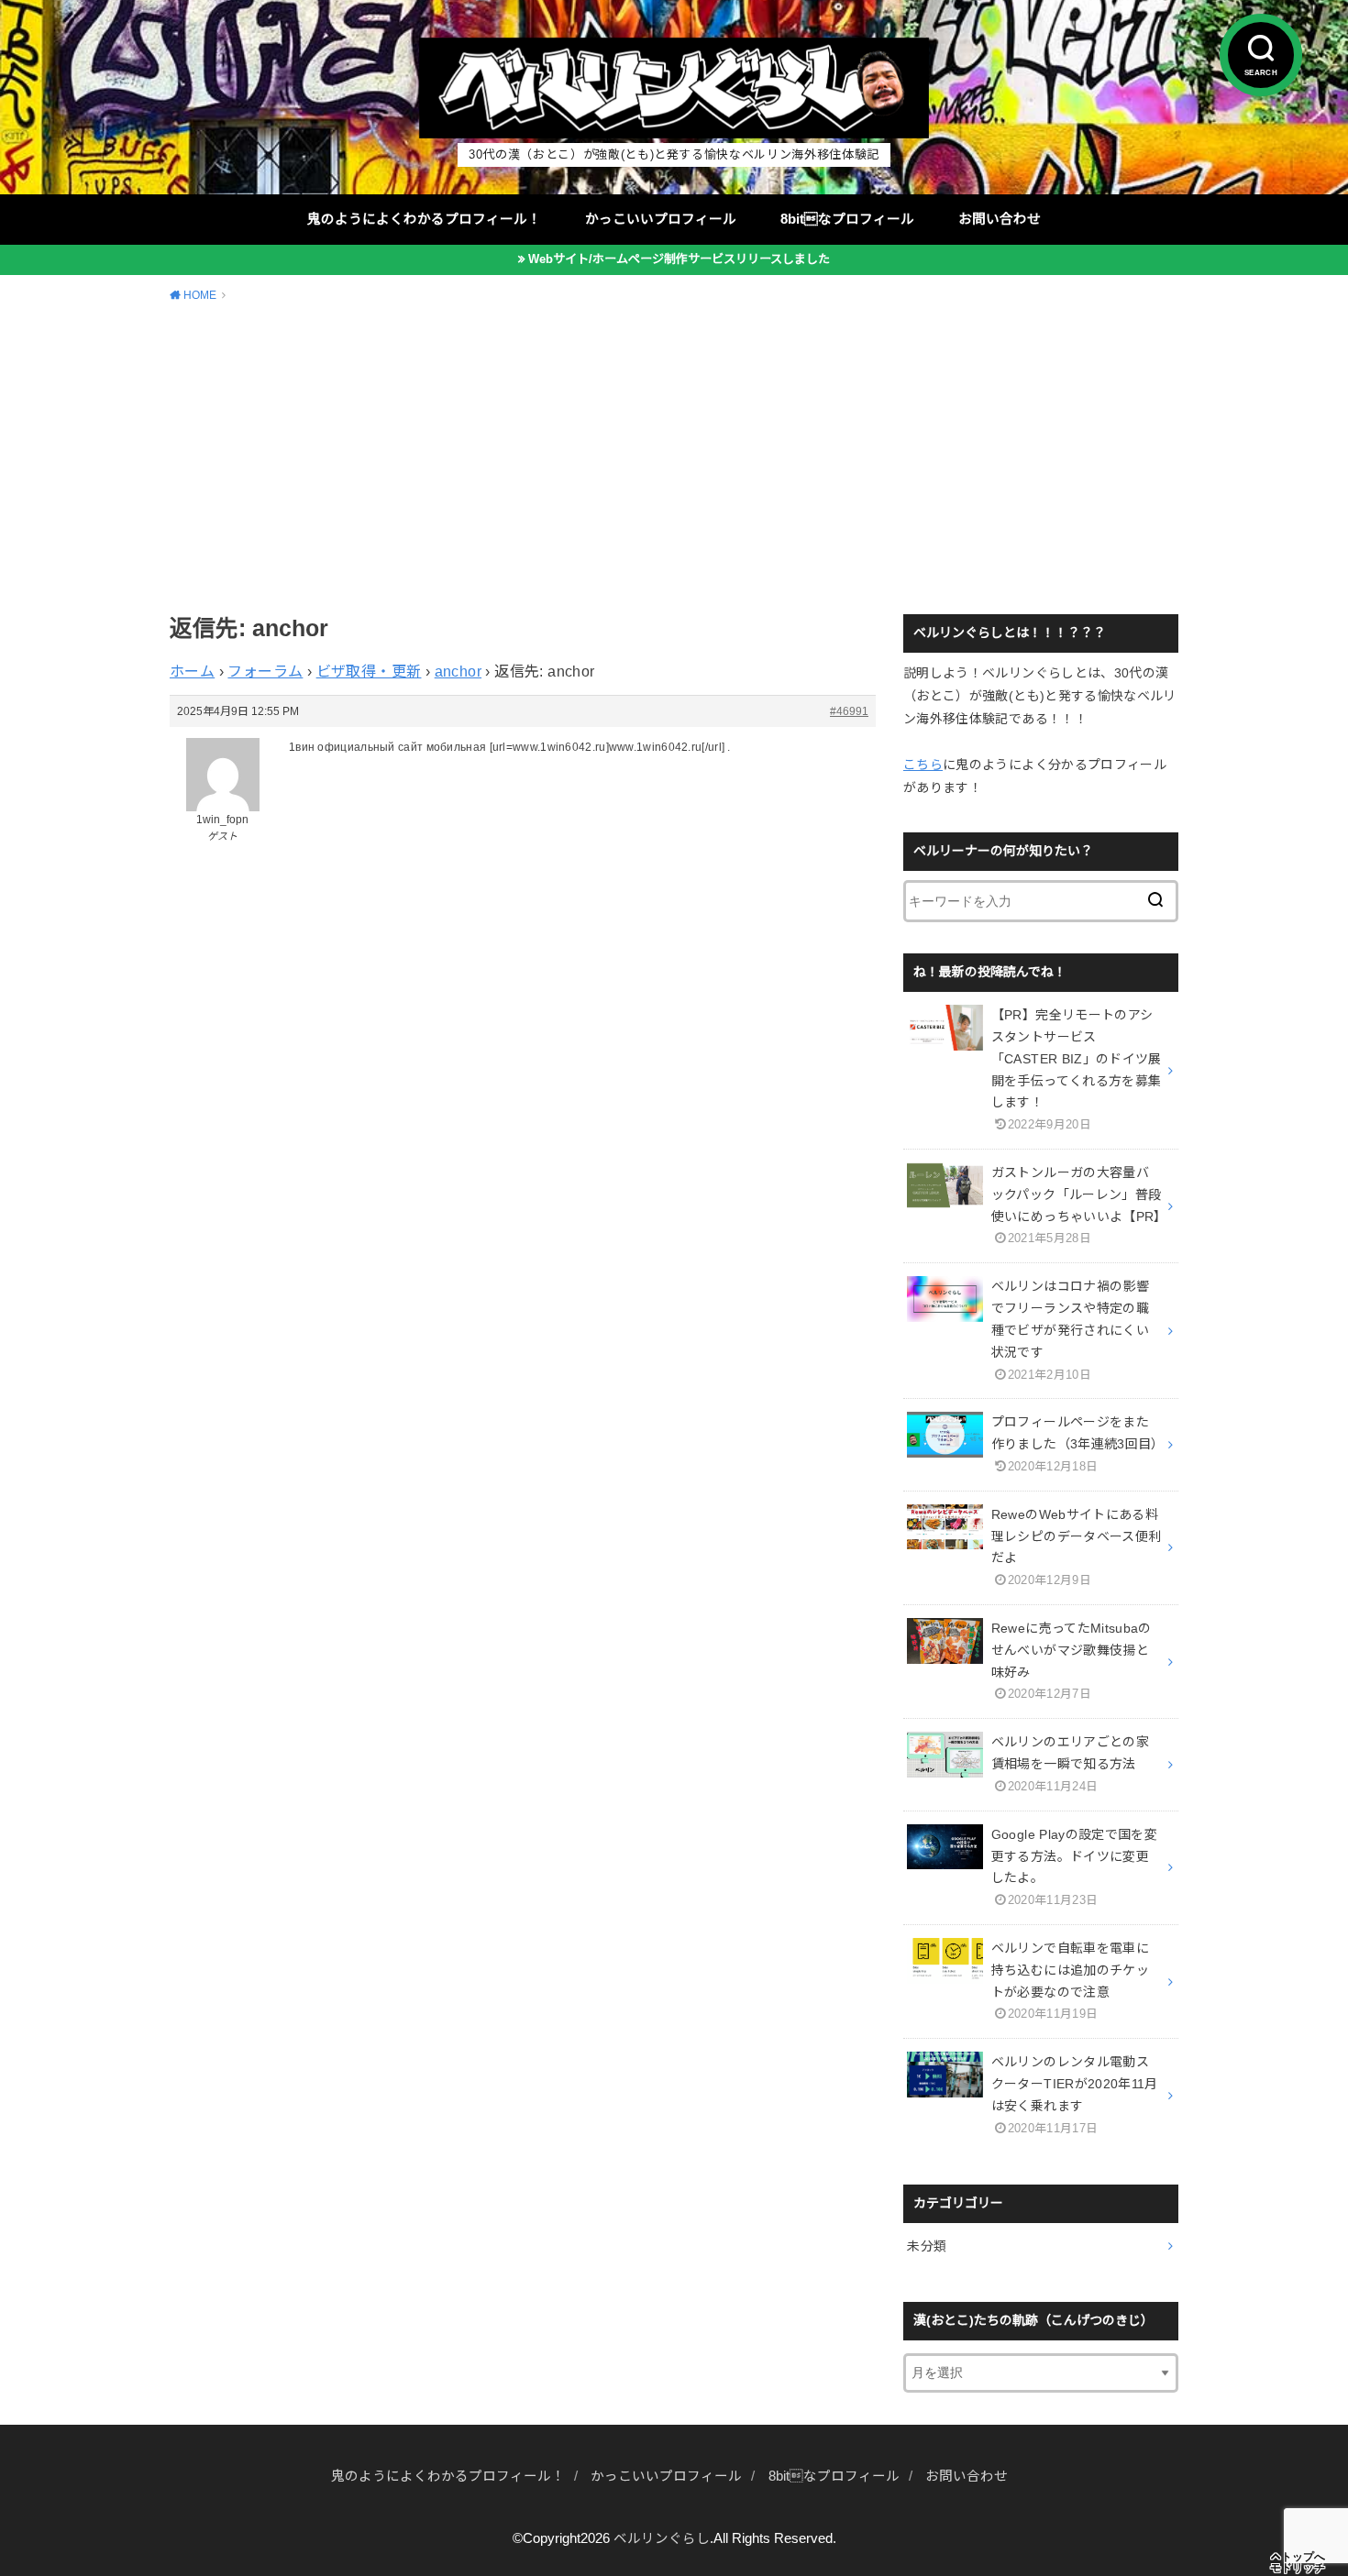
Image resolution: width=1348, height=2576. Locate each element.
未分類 (927, 2246)
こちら (923, 765)
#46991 (849, 711)
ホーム (192, 672)
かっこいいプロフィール (661, 219)
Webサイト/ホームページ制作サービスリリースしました (679, 259)
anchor (458, 672)
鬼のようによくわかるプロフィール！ (424, 219)
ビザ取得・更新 (369, 672)
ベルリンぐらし (662, 2538)
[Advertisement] (674, 456)
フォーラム (265, 672)
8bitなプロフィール (847, 219)
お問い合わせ (1000, 219)
